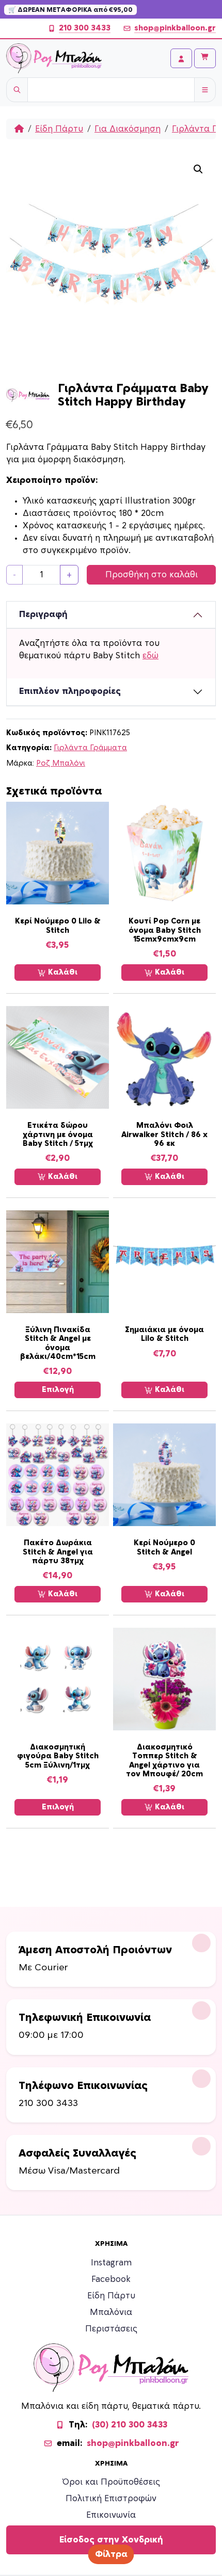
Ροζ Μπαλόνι (61, 763)
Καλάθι (62, 972)
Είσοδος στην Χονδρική (111, 2540)
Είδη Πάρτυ (59, 129)
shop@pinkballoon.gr (175, 28)
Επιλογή (58, 1390)
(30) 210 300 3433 (130, 2425)
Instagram (111, 2263)
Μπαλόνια (111, 2312)
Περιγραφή (43, 614)
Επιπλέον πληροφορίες (70, 691)
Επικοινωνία (111, 2515)
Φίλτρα (111, 2554)
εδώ (150, 656)
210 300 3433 (85, 28)
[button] (198, 169)
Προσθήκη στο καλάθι (152, 575)
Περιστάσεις (111, 2329)
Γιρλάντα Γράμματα (90, 748)
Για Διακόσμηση (128, 129)
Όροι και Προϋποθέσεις (111, 2482)
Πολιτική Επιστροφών (111, 2499)
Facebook (111, 2279)
